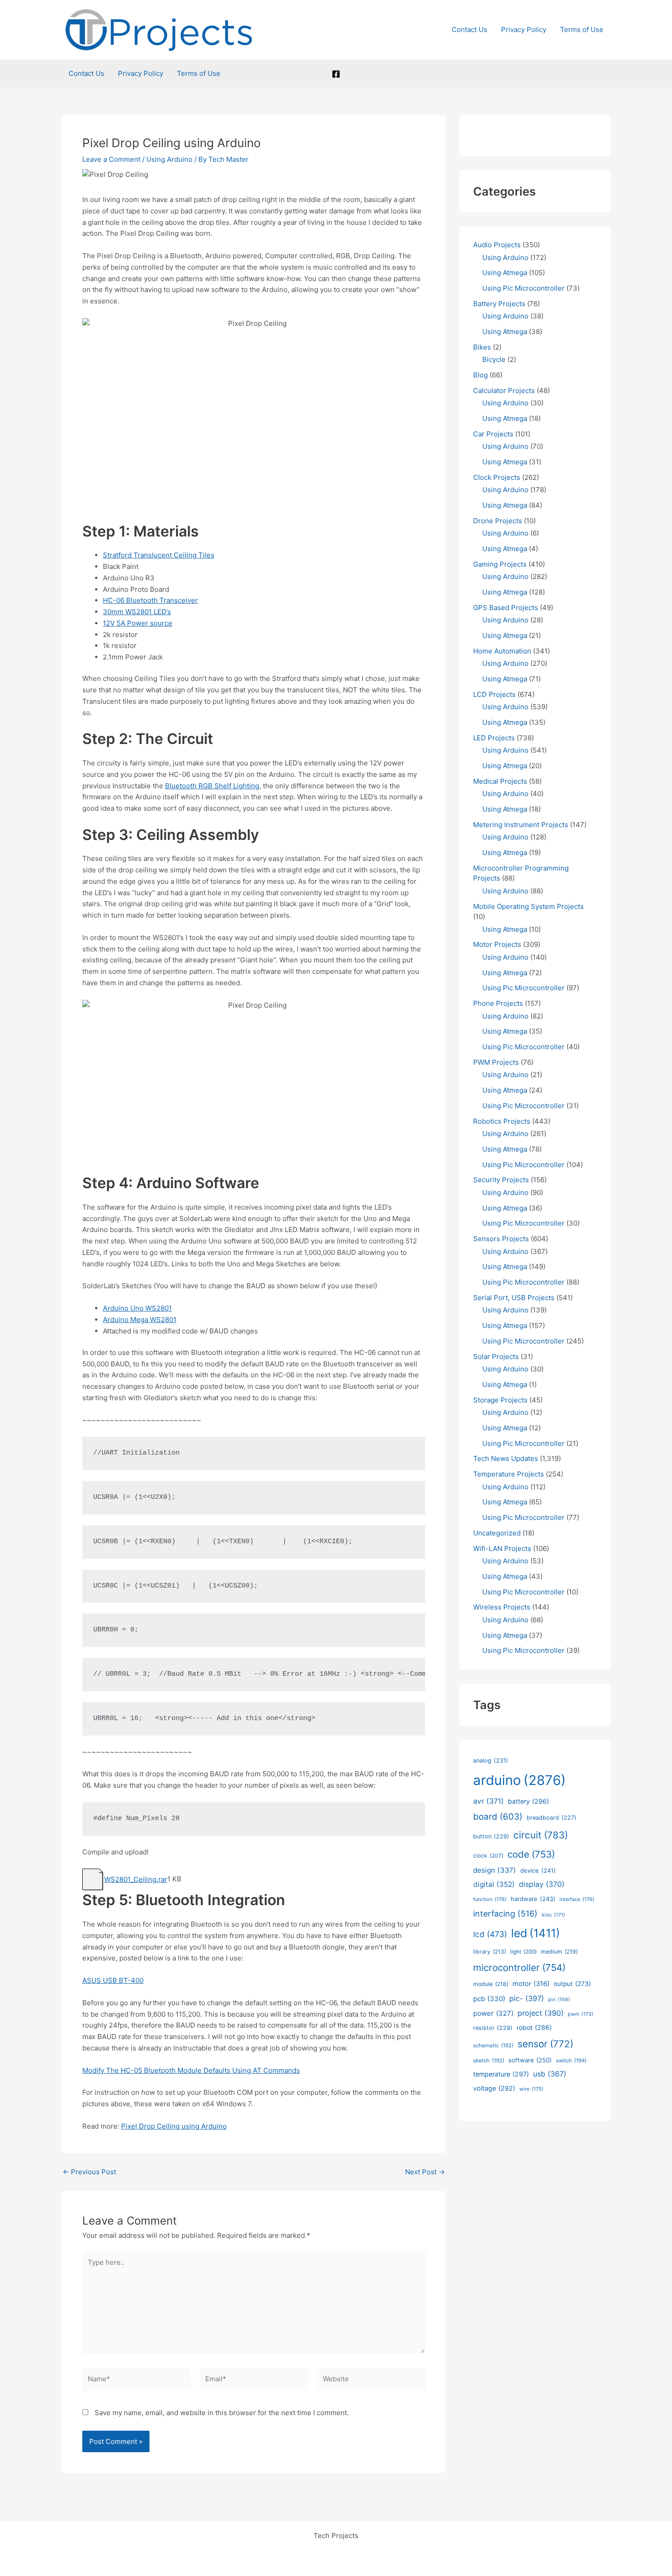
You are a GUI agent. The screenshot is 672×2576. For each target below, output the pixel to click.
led (536, 1933)
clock (488, 1856)
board (498, 1817)
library (490, 1952)
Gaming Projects (500, 564)
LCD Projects (494, 694)
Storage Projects (500, 1400)
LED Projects (494, 738)
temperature (501, 2074)
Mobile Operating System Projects (528, 906)
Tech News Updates (506, 1458)
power (493, 2013)
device (538, 1870)
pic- (527, 1998)
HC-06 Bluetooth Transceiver (150, 600)
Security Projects (501, 1180)
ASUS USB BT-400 (113, 1980)
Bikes (482, 347)
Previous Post (89, 2172)
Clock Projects (497, 477)
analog (491, 1761)
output (572, 1984)
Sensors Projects (501, 1239)
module (491, 1984)
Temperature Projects (509, 1474)
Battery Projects (499, 304)
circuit (541, 1835)
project (541, 2013)
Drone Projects (498, 521)
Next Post (425, 2172)
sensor (545, 2044)
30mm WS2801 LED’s (137, 612)
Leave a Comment (111, 159)
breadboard (552, 1818)
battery (528, 1801)
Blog (480, 375)
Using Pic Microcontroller (523, 288)
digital (494, 1884)
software (530, 2060)
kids (553, 1915)
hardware (533, 1899)
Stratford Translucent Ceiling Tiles (159, 555)
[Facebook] (336, 74)
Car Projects (493, 434)
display (542, 1884)
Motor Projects (497, 944)
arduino (520, 1780)
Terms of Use (582, 29)
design (495, 1870)
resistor (493, 2028)
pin (559, 2000)
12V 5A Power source (138, 623)
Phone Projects (498, 1003)
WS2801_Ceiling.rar (136, 1879)
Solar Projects (496, 1357)
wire (531, 2089)
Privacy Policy (524, 29)
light (523, 1952)
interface (577, 1899)
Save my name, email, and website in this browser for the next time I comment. (222, 2413)
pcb (489, 1999)
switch (571, 2061)
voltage (494, 2088)
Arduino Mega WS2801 (140, 1320)
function (490, 1899)
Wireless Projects (502, 1607)
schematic (493, 2045)
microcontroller (519, 1968)
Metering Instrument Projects (521, 825)
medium (559, 1952)
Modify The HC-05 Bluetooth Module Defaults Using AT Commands (191, 2070)
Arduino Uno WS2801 (137, 1308)
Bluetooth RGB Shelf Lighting (212, 786)
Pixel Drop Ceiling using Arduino (174, 2126)
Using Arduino (169, 159)
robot (534, 2027)
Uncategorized (497, 1533)
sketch (489, 2061)
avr (488, 1801)
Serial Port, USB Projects (514, 1298)
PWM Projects (496, 1062)
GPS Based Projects (506, 608)
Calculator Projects (504, 390)
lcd (490, 1934)
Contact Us (469, 29)
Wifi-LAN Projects (502, 1548)
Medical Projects (500, 781)
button (491, 1836)
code (531, 1854)
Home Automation (502, 651)
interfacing (505, 1914)
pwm (581, 2014)
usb (550, 2074)
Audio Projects (497, 245)
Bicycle (494, 359)
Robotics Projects (502, 1121)
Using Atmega (505, 273)
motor (531, 1984)
